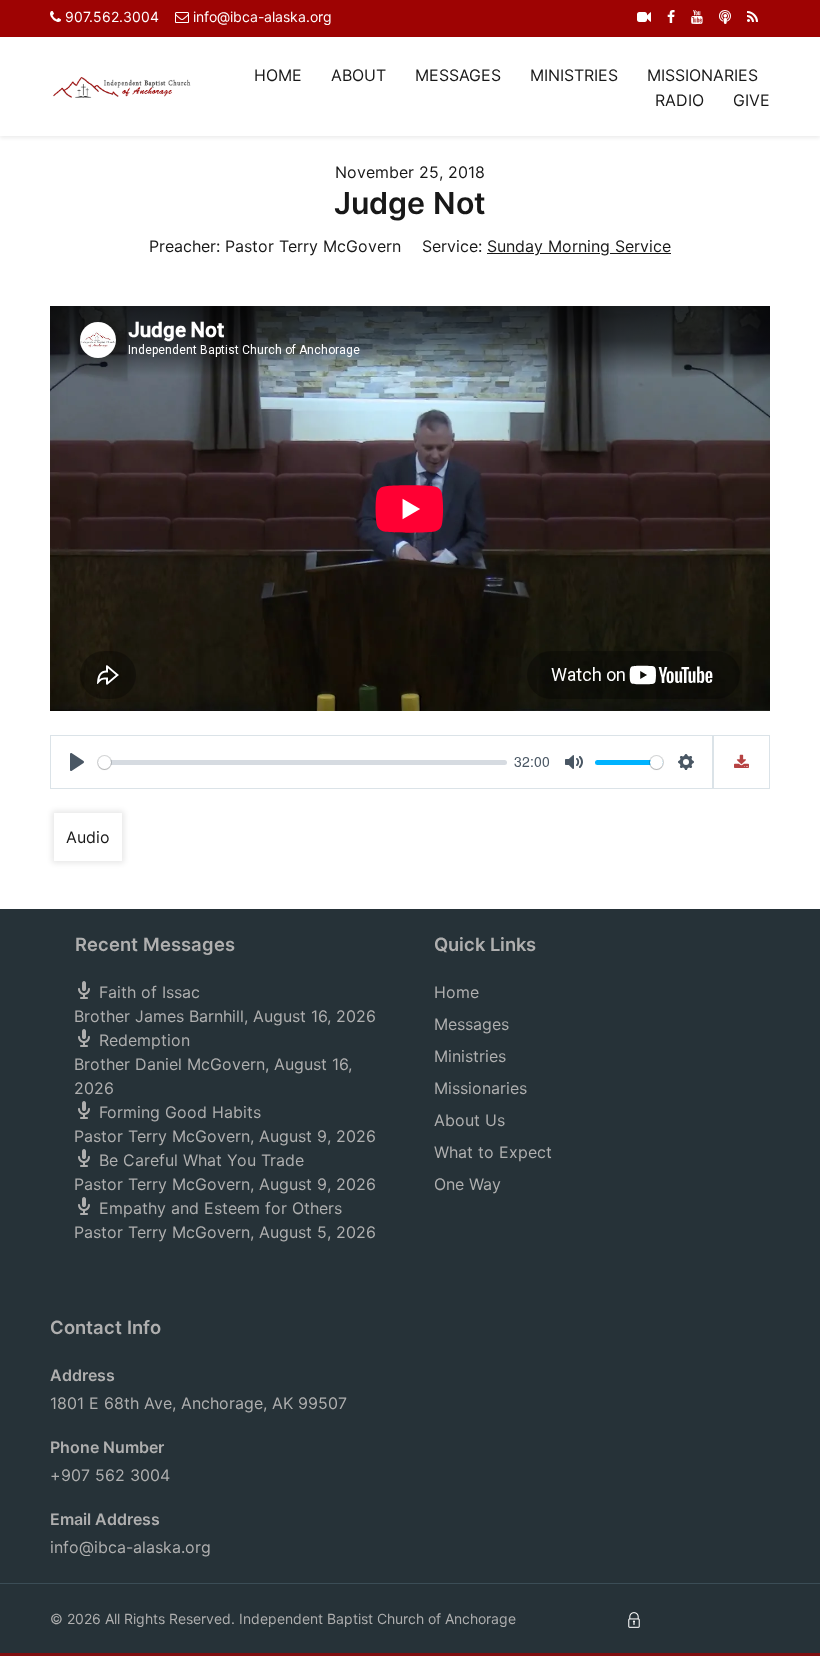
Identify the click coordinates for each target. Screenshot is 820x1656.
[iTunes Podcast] (725, 16)
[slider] (302, 762)
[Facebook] (671, 16)
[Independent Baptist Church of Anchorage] (122, 86)
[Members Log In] (634, 1618)
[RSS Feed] (752, 16)
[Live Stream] (644, 16)
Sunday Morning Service (579, 246)
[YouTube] (697, 16)
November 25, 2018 (410, 172)
